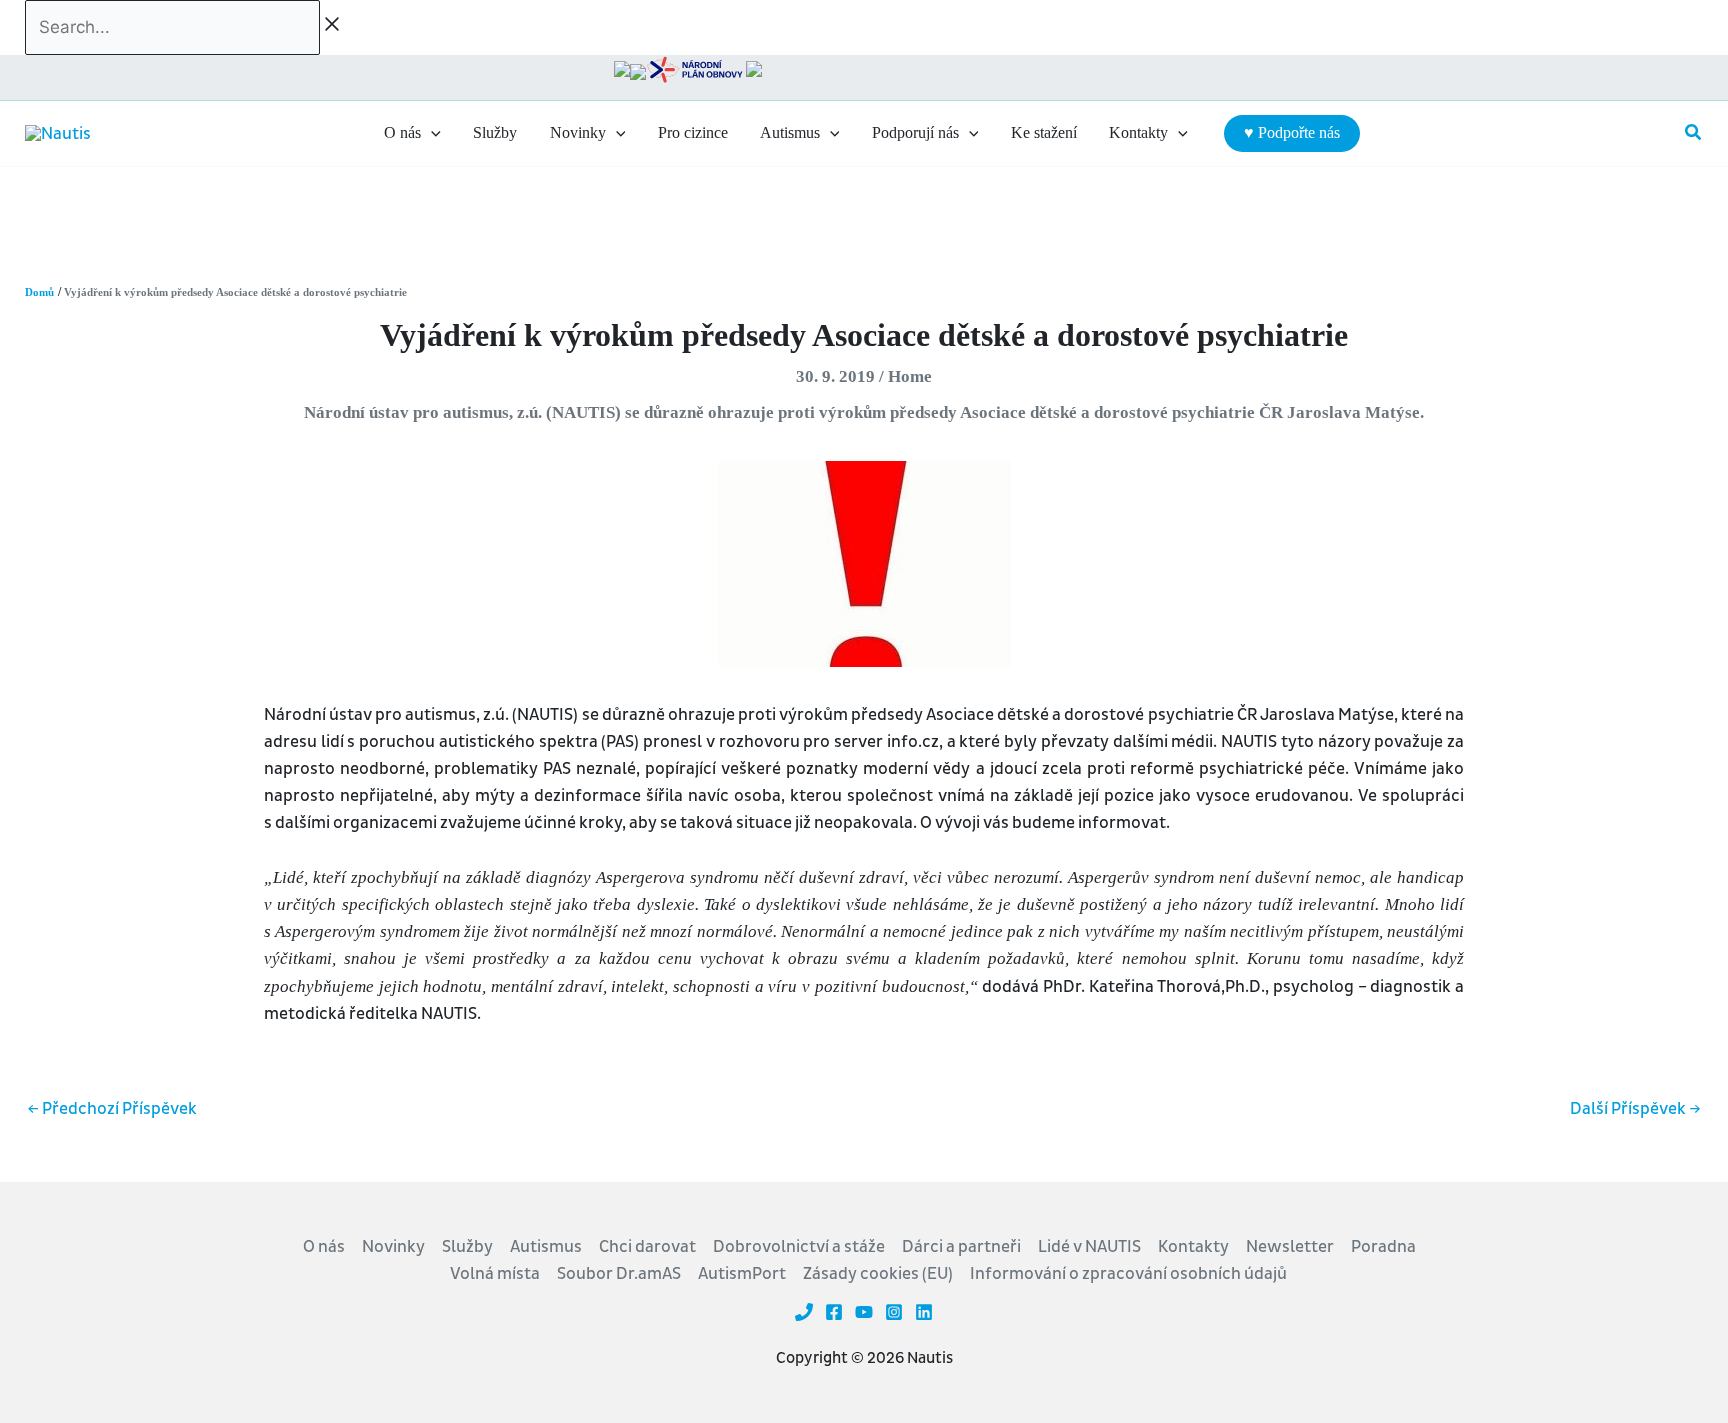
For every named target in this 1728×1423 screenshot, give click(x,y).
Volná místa (495, 1273)
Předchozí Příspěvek (112, 1108)
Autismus (546, 1246)
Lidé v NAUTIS (1089, 1246)
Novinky (393, 1246)
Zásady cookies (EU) (878, 1273)
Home (910, 376)
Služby (467, 1246)
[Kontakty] (804, 1312)
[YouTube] (864, 1312)
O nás (324, 1246)
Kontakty (1193, 1246)
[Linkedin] (924, 1312)
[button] (431, 133)
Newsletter (1290, 1246)
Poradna (1383, 1246)
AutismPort (742, 1273)
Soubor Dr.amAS (619, 1273)
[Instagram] (894, 1312)
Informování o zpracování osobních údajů (1128, 1273)
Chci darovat (647, 1246)
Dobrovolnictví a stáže (799, 1246)
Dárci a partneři (961, 1246)
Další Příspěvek (1635, 1108)
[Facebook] (834, 1312)
